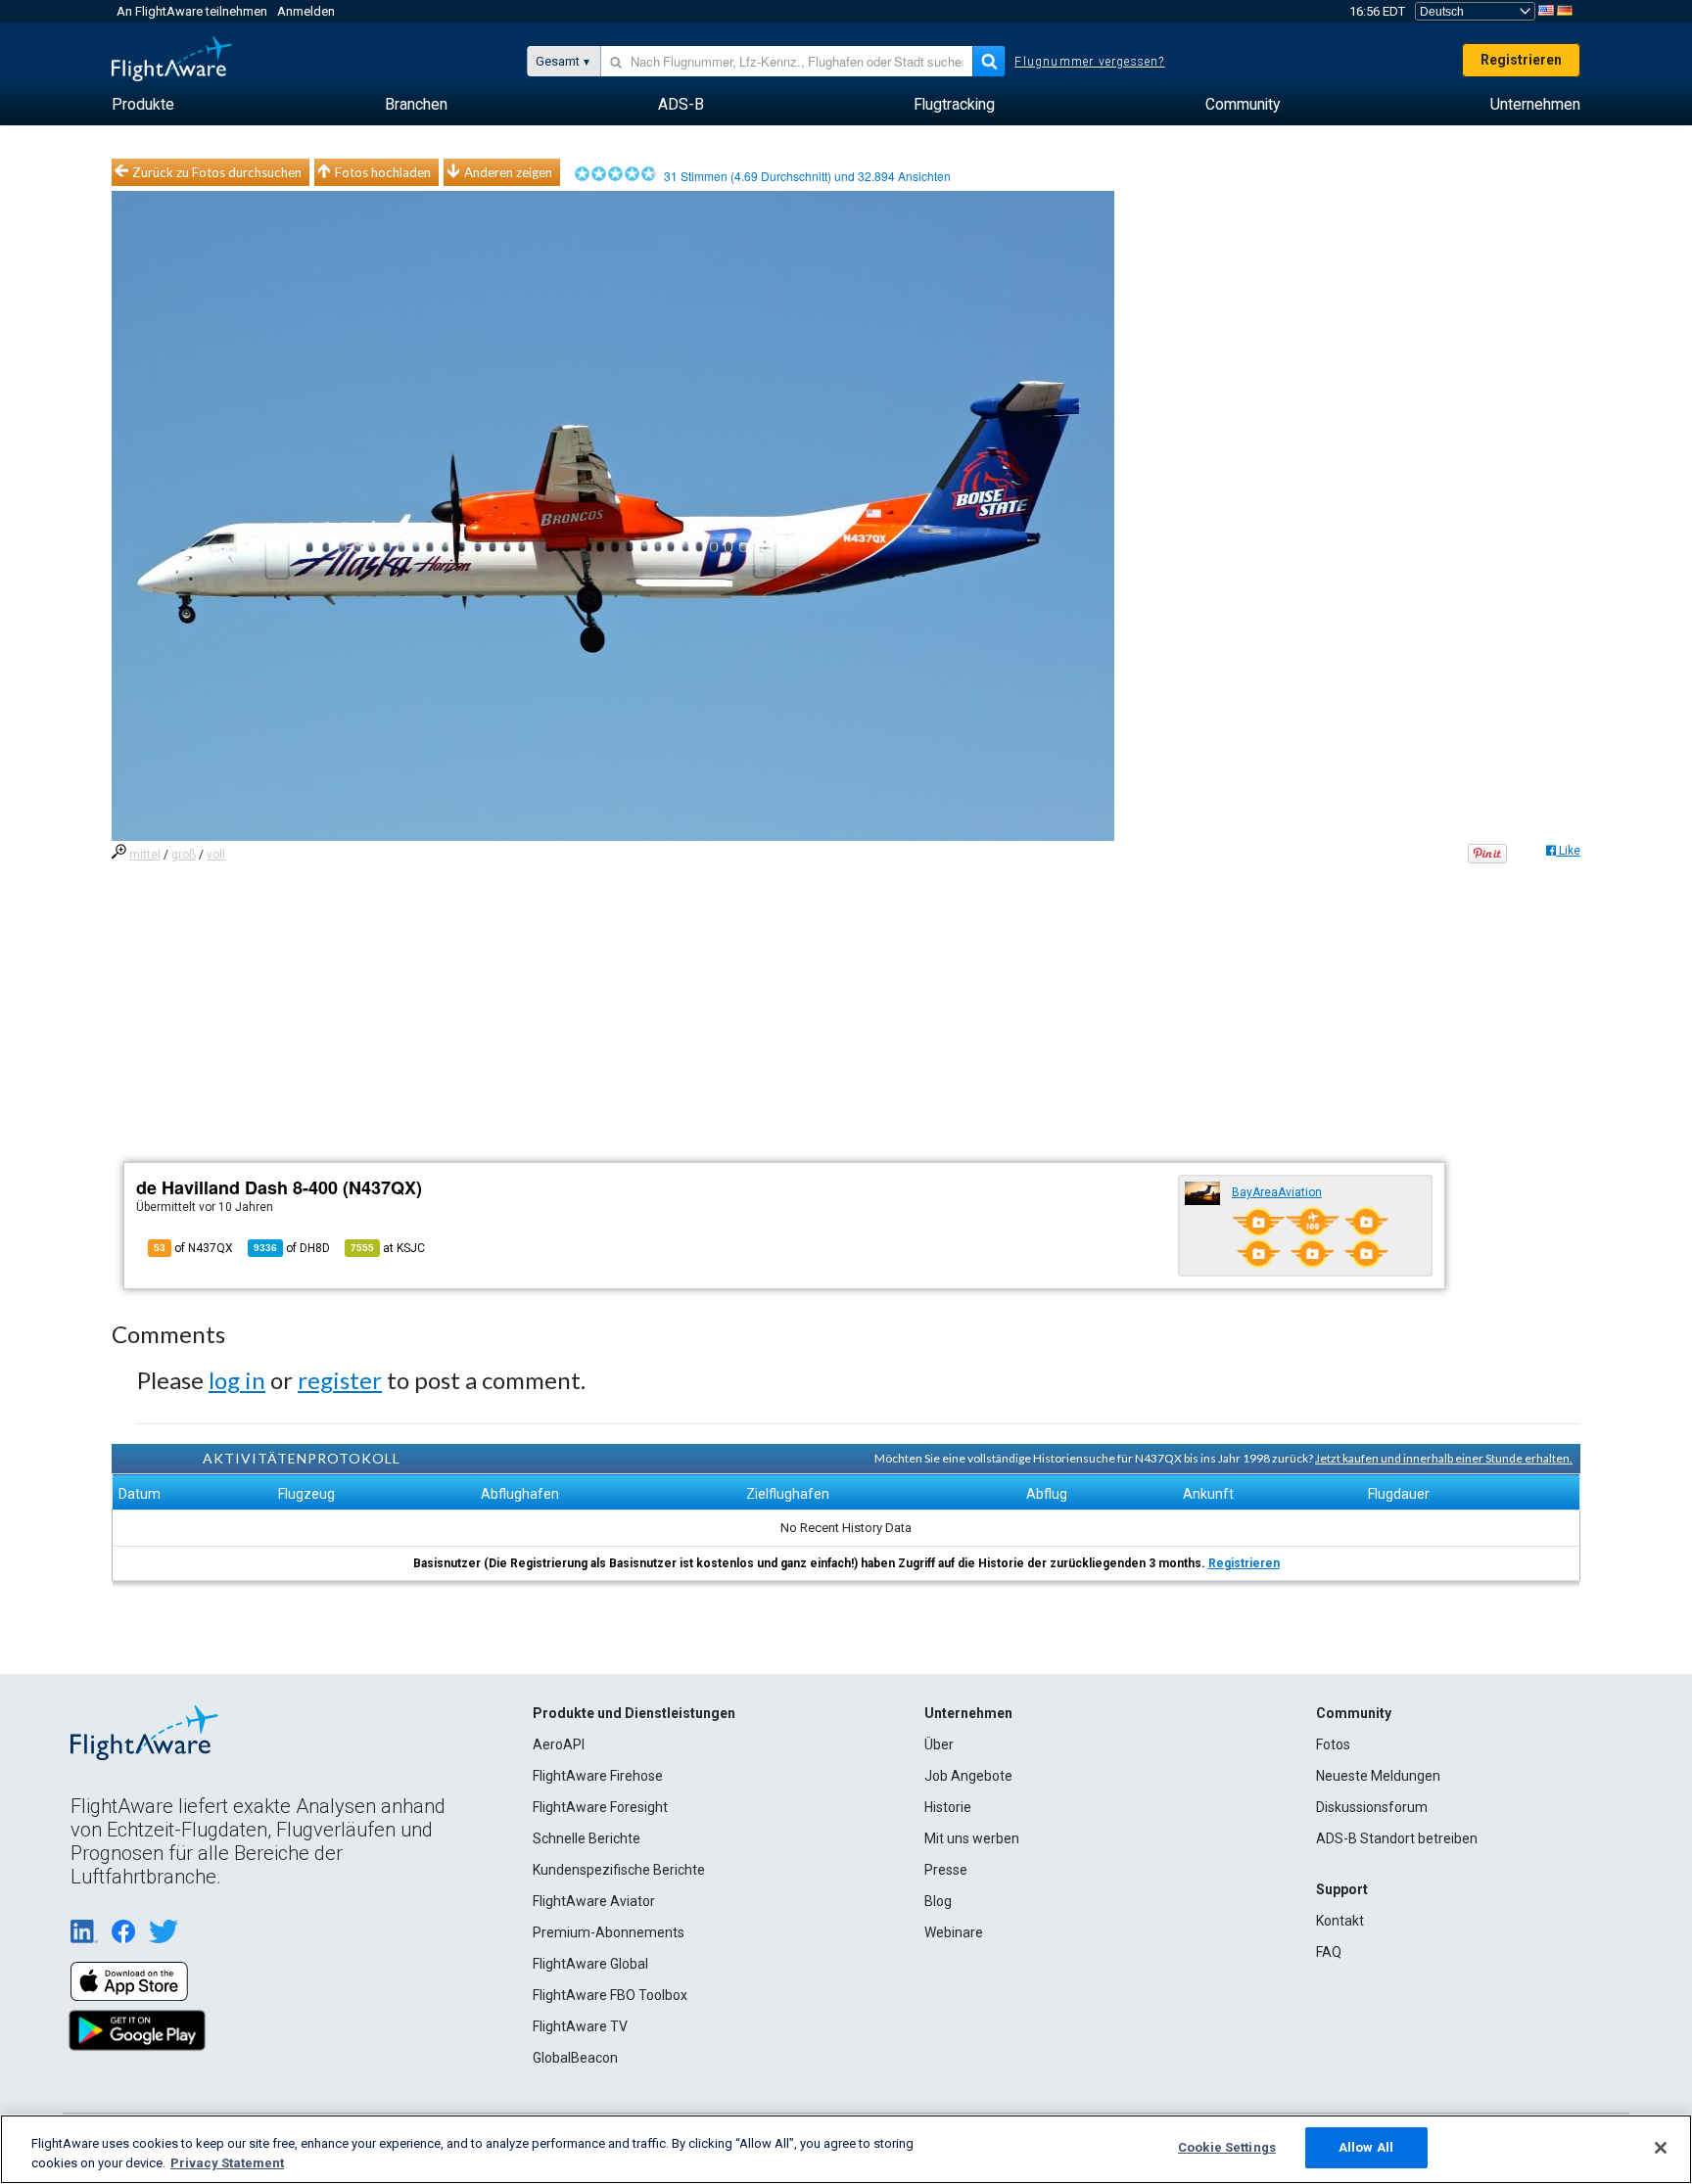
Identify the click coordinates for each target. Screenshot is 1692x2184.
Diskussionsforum (1372, 1807)
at (388, 1248)
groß (184, 855)
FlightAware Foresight (600, 1807)
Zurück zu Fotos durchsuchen (217, 172)
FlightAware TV (580, 2026)
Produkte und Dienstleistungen (634, 1713)
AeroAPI (559, 1744)
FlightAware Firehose (598, 1776)
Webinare (954, 1932)
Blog (938, 1901)
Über (939, 1744)
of (292, 1248)
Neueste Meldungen (1378, 1776)
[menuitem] (143, 105)
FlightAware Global (590, 1964)
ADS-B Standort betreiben (1397, 1838)
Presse (946, 1870)
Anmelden (306, 11)
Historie (948, 1807)
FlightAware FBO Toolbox (610, 1995)
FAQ (1329, 1952)
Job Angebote (968, 1776)
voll (216, 855)
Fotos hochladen (383, 172)
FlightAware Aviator (594, 1901)
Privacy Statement (227, 2163)
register (340, 1380)
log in (237, 1380)
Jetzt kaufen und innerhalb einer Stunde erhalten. (1444, 1458)
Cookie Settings (1227, 2147)
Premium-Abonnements (609, 1932)
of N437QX (193, 1248)
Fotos (1333, 1744)
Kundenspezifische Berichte (619, 1870)
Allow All (1366, 2147)
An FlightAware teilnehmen (192, 11)
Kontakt (1340, 1921)
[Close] (1661, 2148)
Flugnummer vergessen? (1089, 62)
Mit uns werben (972, 1838)
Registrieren (1521, 60)
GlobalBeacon (575, 2058)
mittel (145, 855)
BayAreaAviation (1277, 1192)
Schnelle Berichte (587, 1838)
